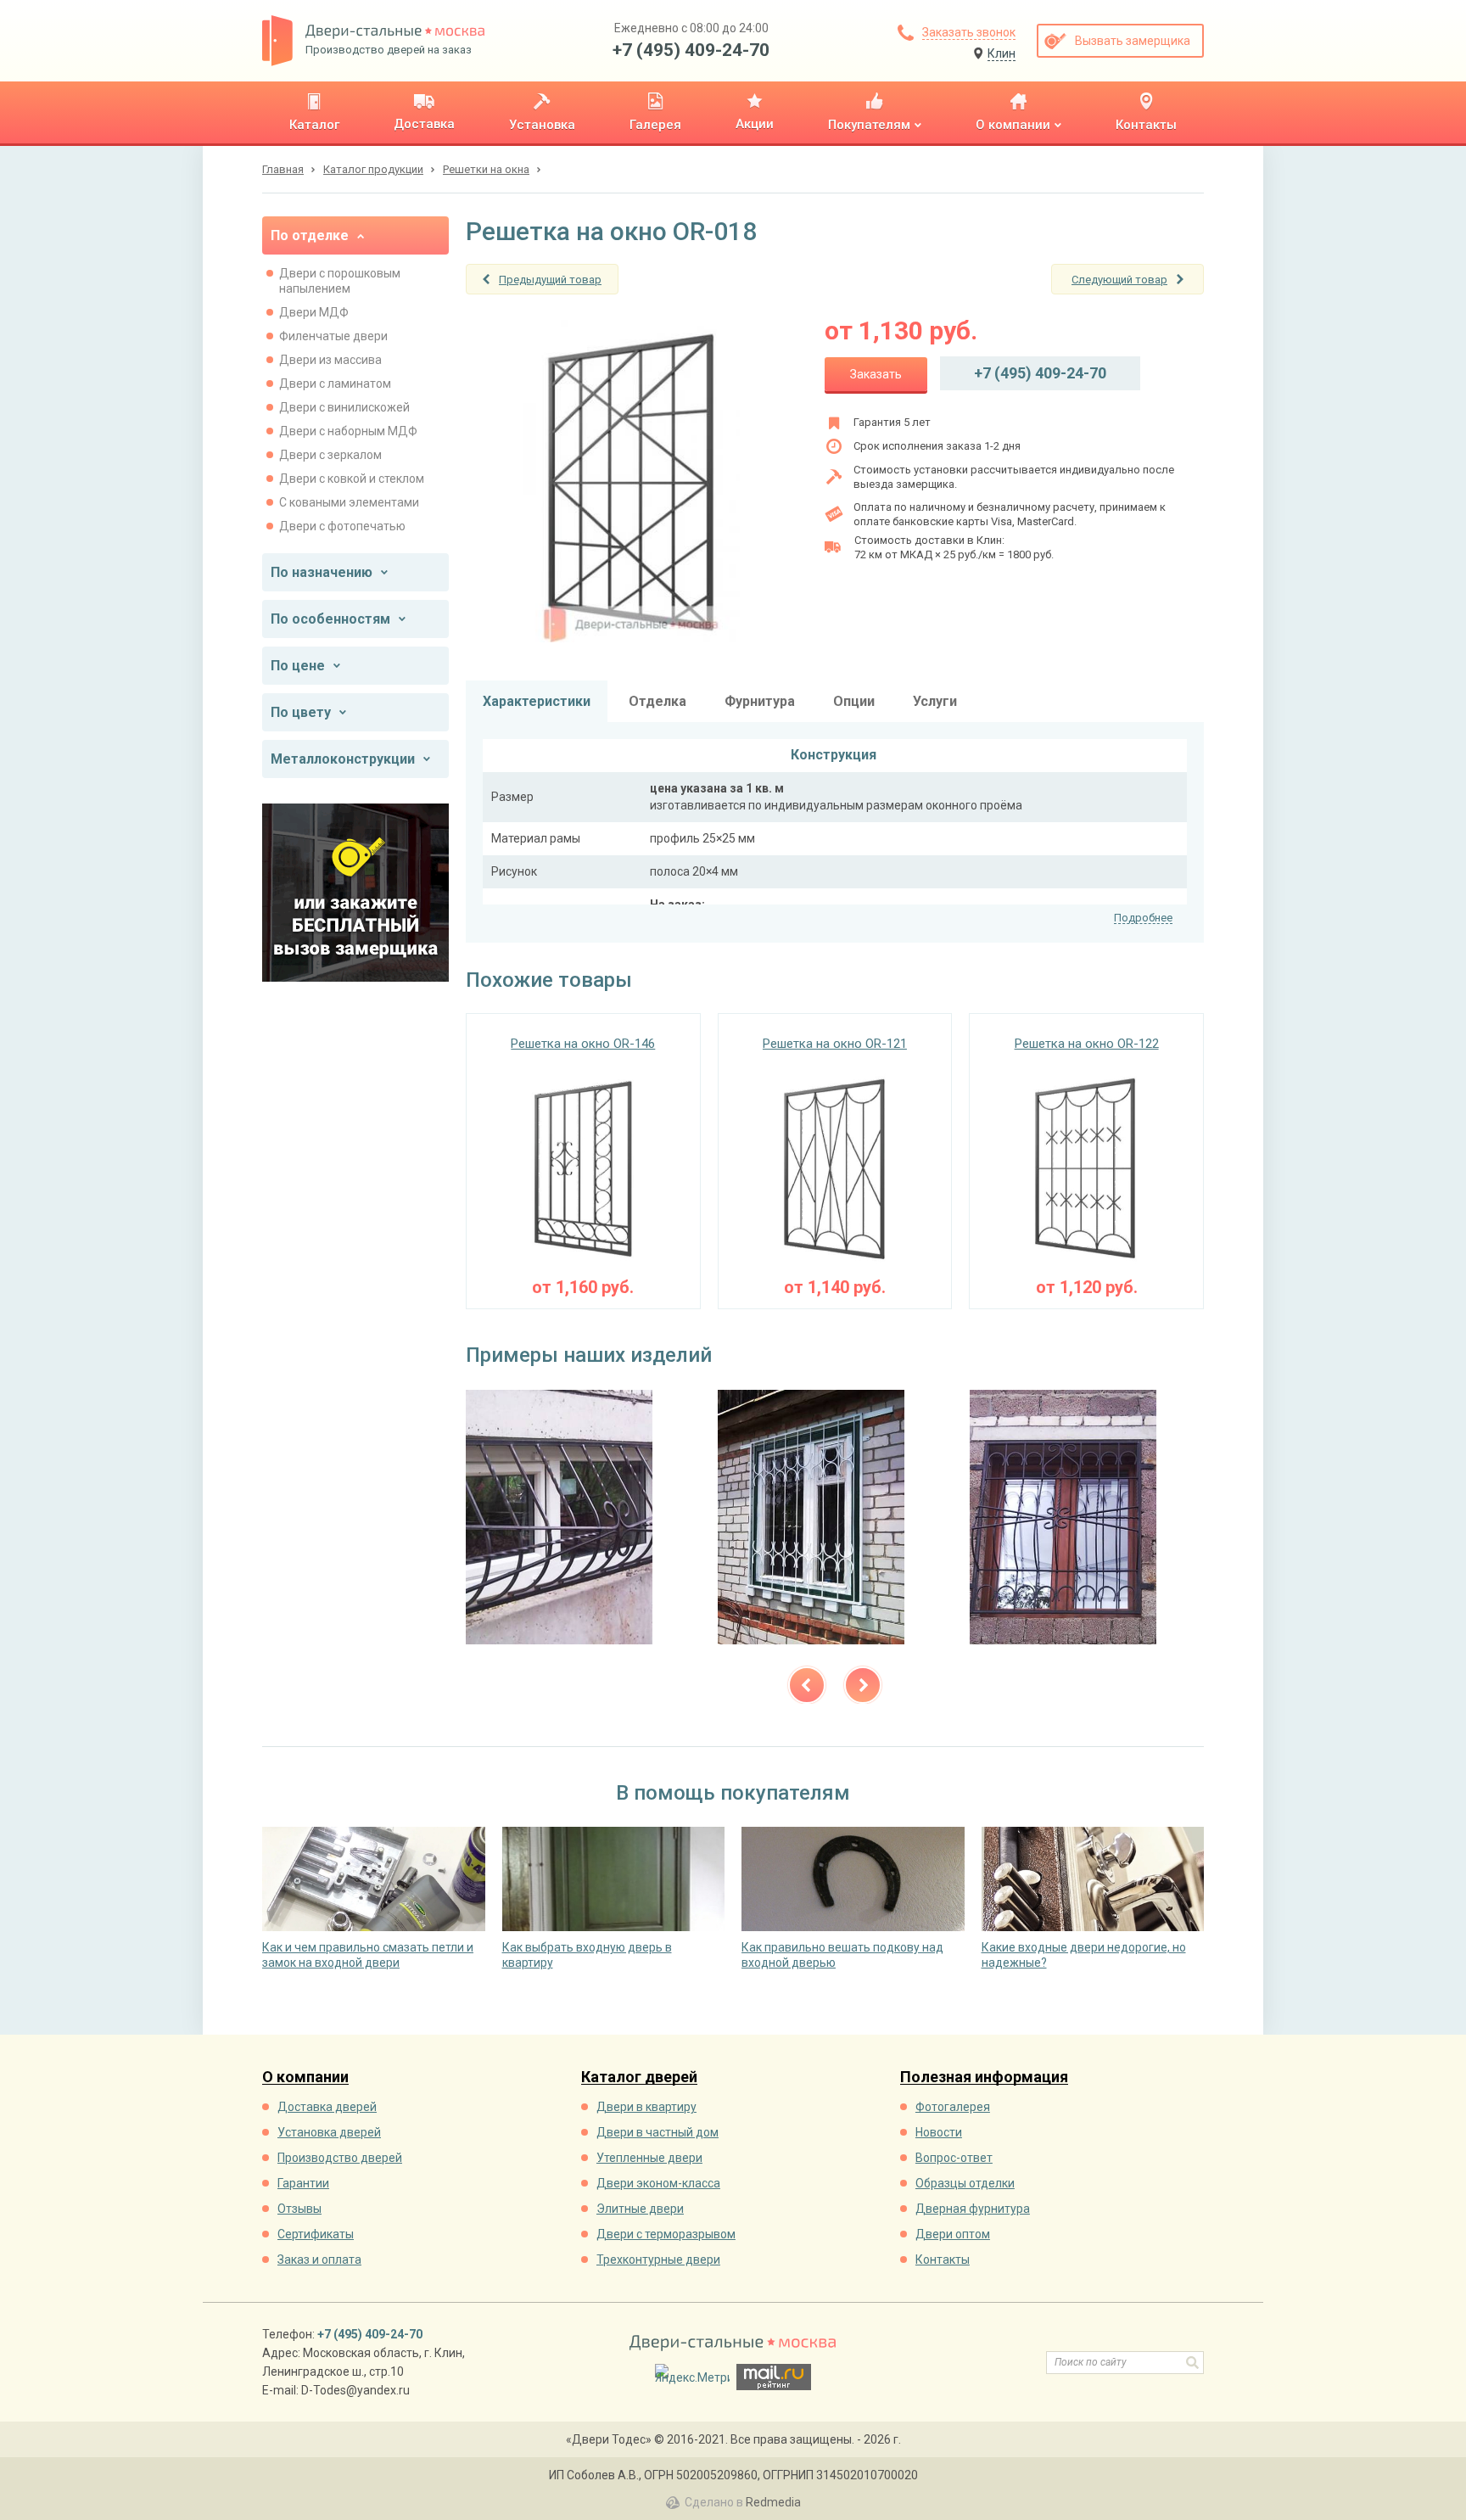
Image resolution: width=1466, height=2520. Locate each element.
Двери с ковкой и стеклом (352, 479)
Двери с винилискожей (344, 407)
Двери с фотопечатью (342, 526)
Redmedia (773, 2502)
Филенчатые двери (333, 336)
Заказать (876, 374)
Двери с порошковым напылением (340, 281)
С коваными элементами (349, 502)
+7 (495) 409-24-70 (691, 50)
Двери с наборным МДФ (348, 431)
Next (863, 1685)
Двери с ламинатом (335, 384)
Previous (807, 1685)
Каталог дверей (639, 2078)
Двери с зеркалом (330, 455)
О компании (305, 2078)
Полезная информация (984, 2078)
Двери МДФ (314, 312)
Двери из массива (330, 360)
